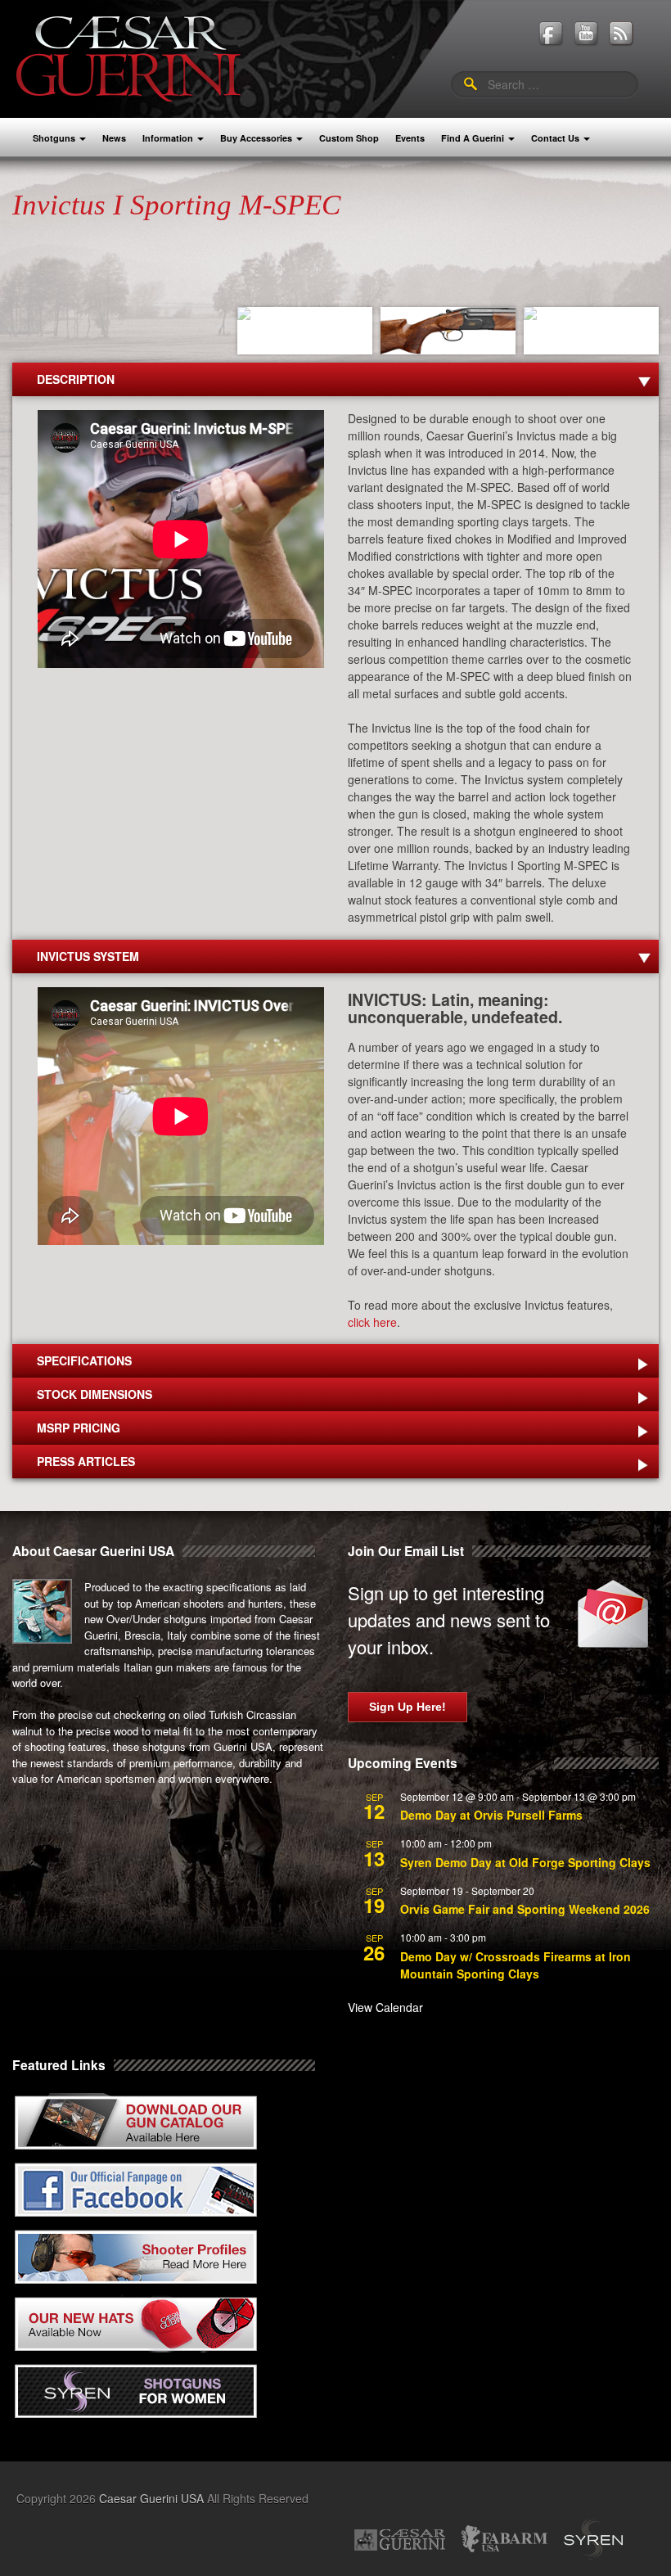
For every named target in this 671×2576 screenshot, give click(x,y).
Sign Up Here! (408, 1707)
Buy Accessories (256, 138)
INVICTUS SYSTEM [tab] (88, 956)
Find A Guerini (473, 138)
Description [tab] (76, 379)
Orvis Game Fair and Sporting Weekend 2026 (525, 1909)
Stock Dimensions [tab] (95, 1394)
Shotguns (54, 138)
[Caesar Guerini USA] (128, 57)
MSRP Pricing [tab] (79, 1428)
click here (372, 1322)
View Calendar (385, 2007)
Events (410, 138)
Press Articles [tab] (86, 1461)
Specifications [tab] (84, 1360)
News (114, 138)
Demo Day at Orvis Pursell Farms (491, 1815)
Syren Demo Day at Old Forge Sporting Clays (525, 1862)
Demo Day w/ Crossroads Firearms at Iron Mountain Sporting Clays (516, 1965)
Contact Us (555, 138)
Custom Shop (349, 138)
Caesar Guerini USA (151, 2498)
